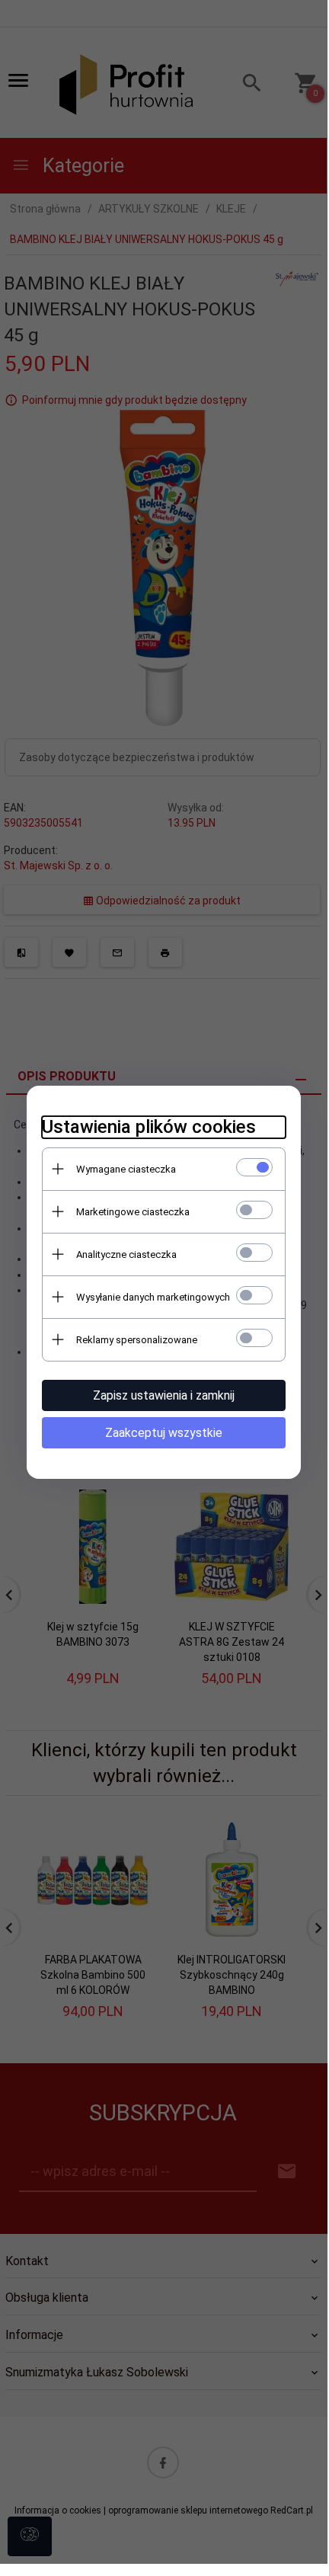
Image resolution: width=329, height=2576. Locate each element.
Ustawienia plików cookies (149, 1127)
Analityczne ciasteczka (126, 1254)
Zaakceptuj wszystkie (164, 1433)
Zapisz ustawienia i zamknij (164, 1395)
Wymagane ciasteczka (126, 1169)
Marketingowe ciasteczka (133, 1212)
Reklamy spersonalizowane (137, 1340)
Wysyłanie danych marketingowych (153, 1297)
